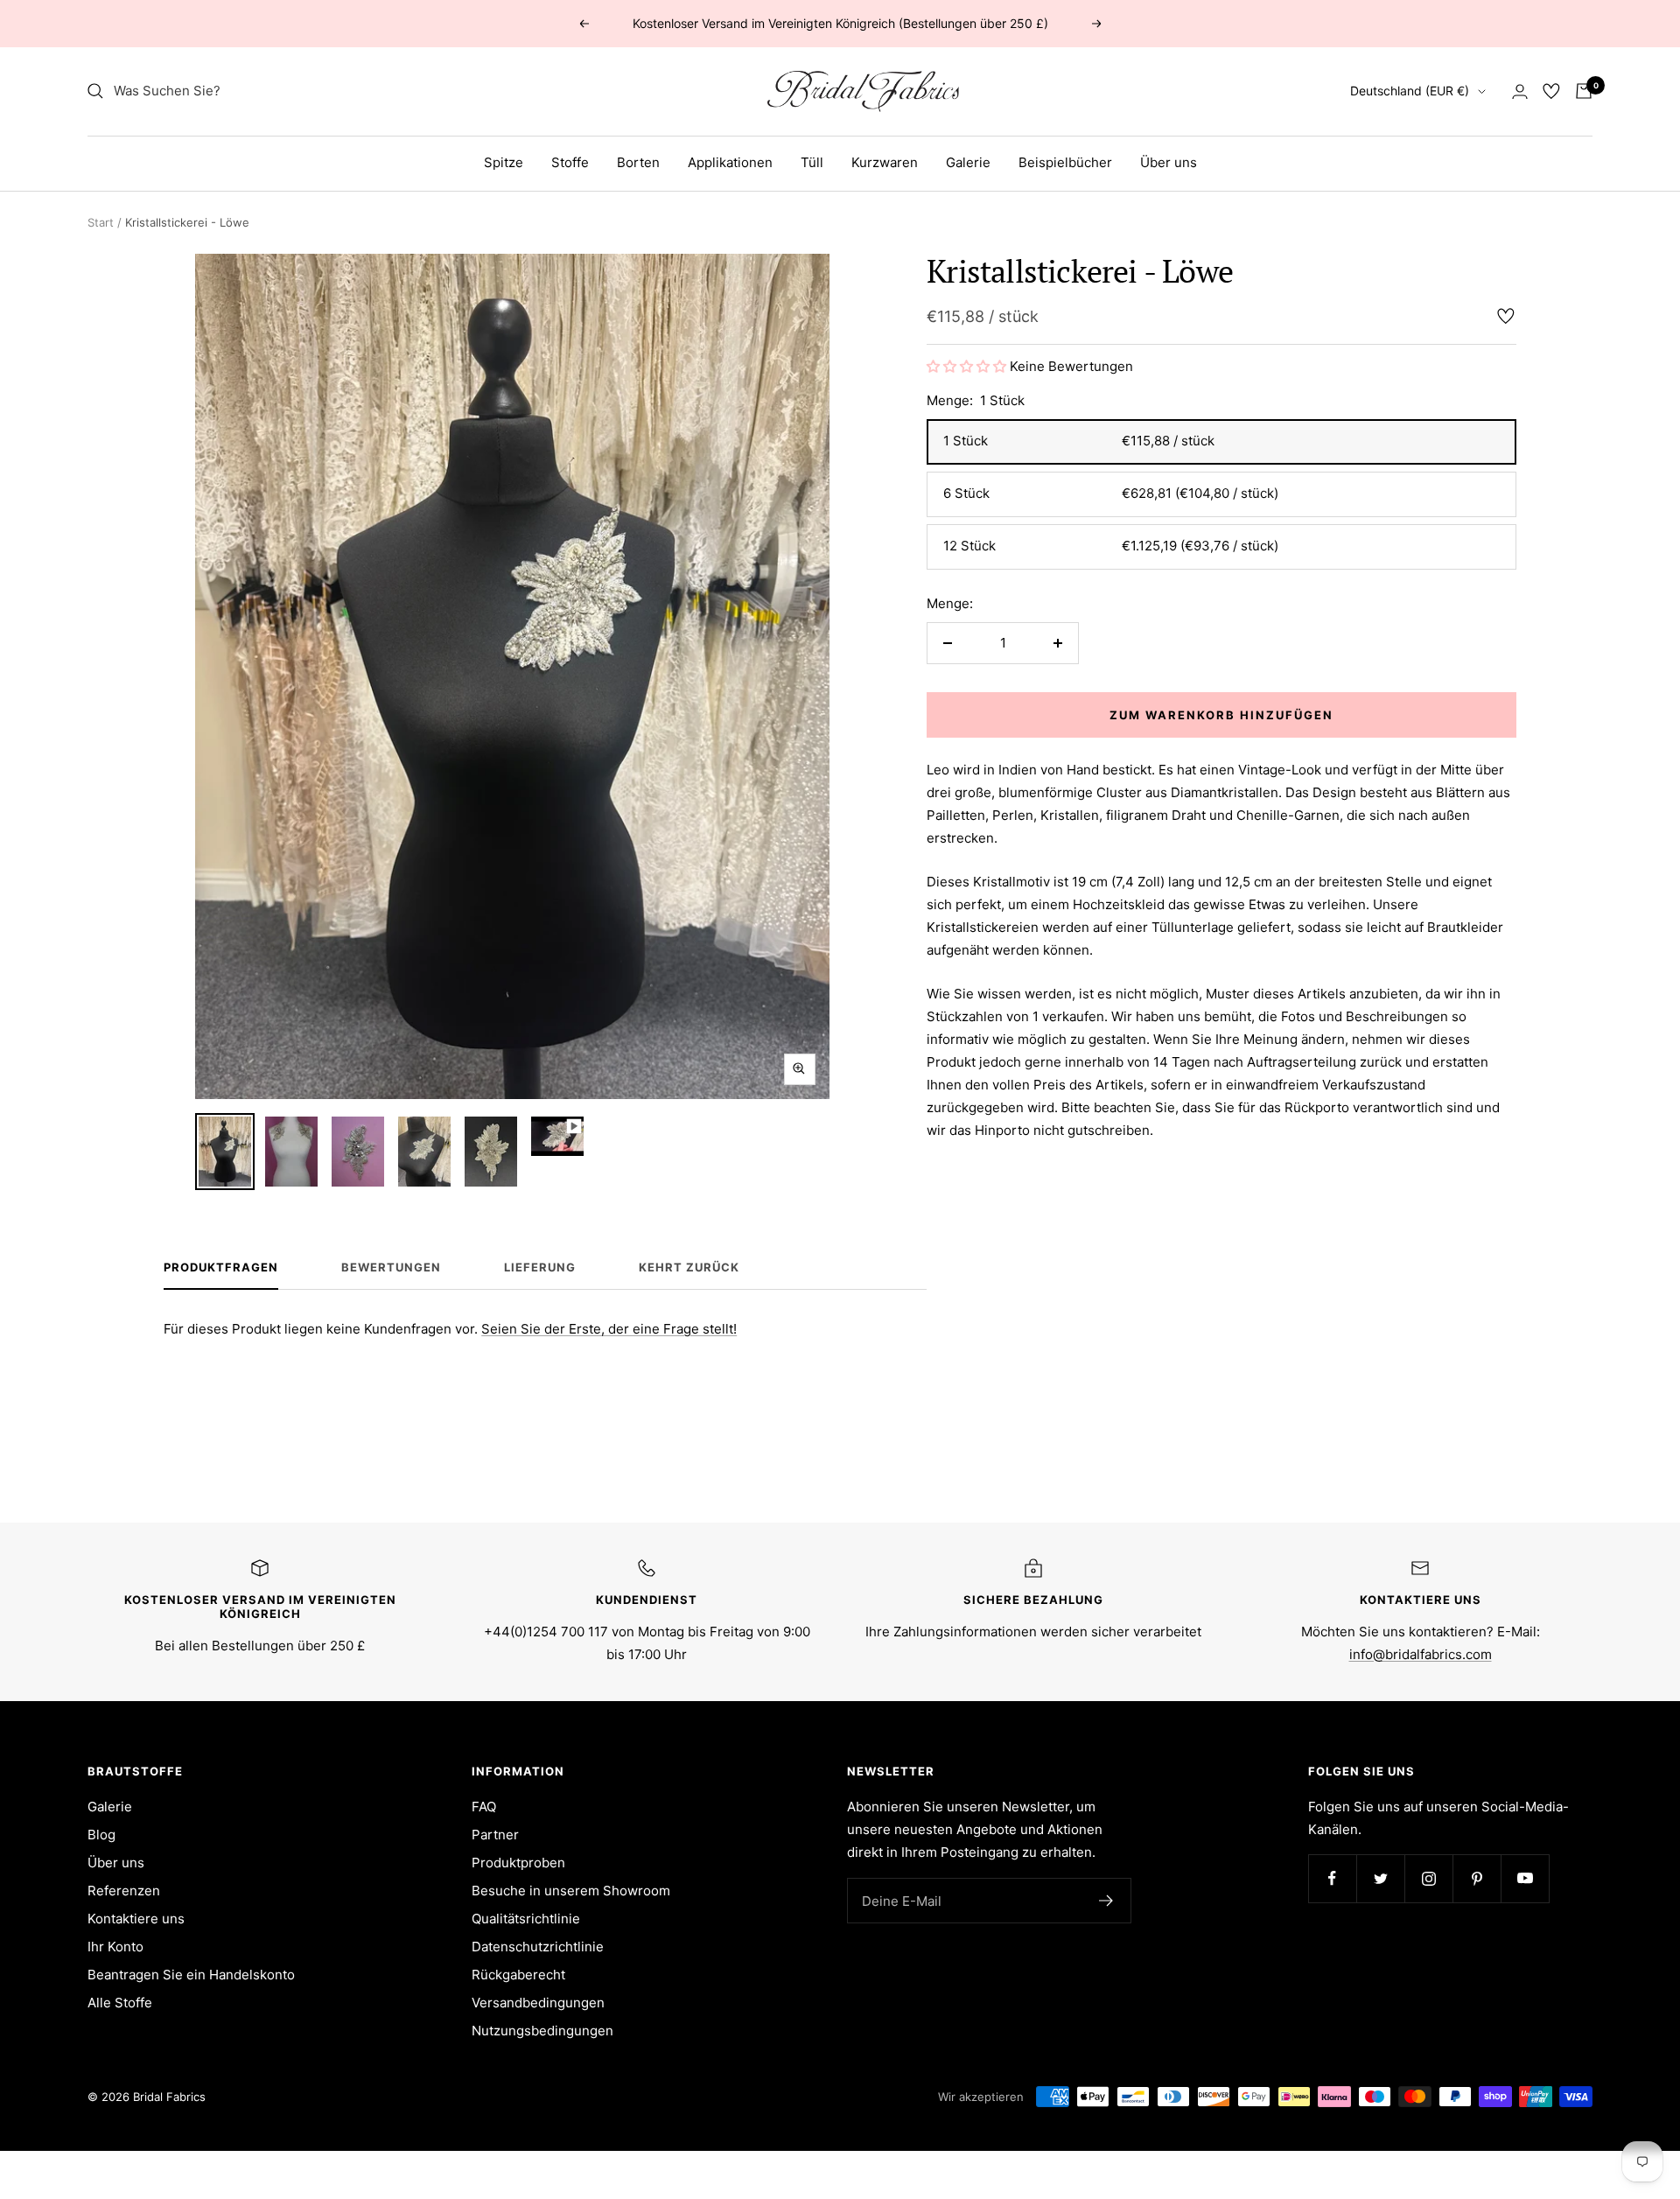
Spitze (504, 162)
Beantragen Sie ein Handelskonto (191, 1975)
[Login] (1520, 91)
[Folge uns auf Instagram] (1428, 1878)
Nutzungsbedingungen (542, 2031)
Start (101, 222)
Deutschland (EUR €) (1410, 91)
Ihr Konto (115, 1947)
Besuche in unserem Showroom (571, 1891)
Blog (101, 1835)
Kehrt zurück (689, 1267)
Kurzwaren (885, 162)
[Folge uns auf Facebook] (1332, 1878)
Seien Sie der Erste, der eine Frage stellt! (609, 1329)
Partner (495, 1835)
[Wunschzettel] (1551, 91)
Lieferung (540, 1267)
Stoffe (570, 162)
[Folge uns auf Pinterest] (1477, 1878)
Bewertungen (391, 1267)
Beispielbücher (1065, 162)
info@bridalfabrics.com (1421, 1654)
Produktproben (518, 1863)
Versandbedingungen (538, 2003)
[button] (968, 366)
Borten (638, 162)
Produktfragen (221, 1267)
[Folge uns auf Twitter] (1380, 1878)
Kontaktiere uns (136, 1919)
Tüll (812, 162)
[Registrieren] (1106, 1901)
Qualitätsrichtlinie (526, 1919)
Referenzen (124, 1891)
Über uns (1169, 162)
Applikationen (730, 162)
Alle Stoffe (120, 2003)
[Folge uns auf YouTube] (1525, 1878)
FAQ (484, 1807)
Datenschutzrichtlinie (538, 1947)
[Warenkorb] (1584, 91)
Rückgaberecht (518, 1975)
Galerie (968, 162)
